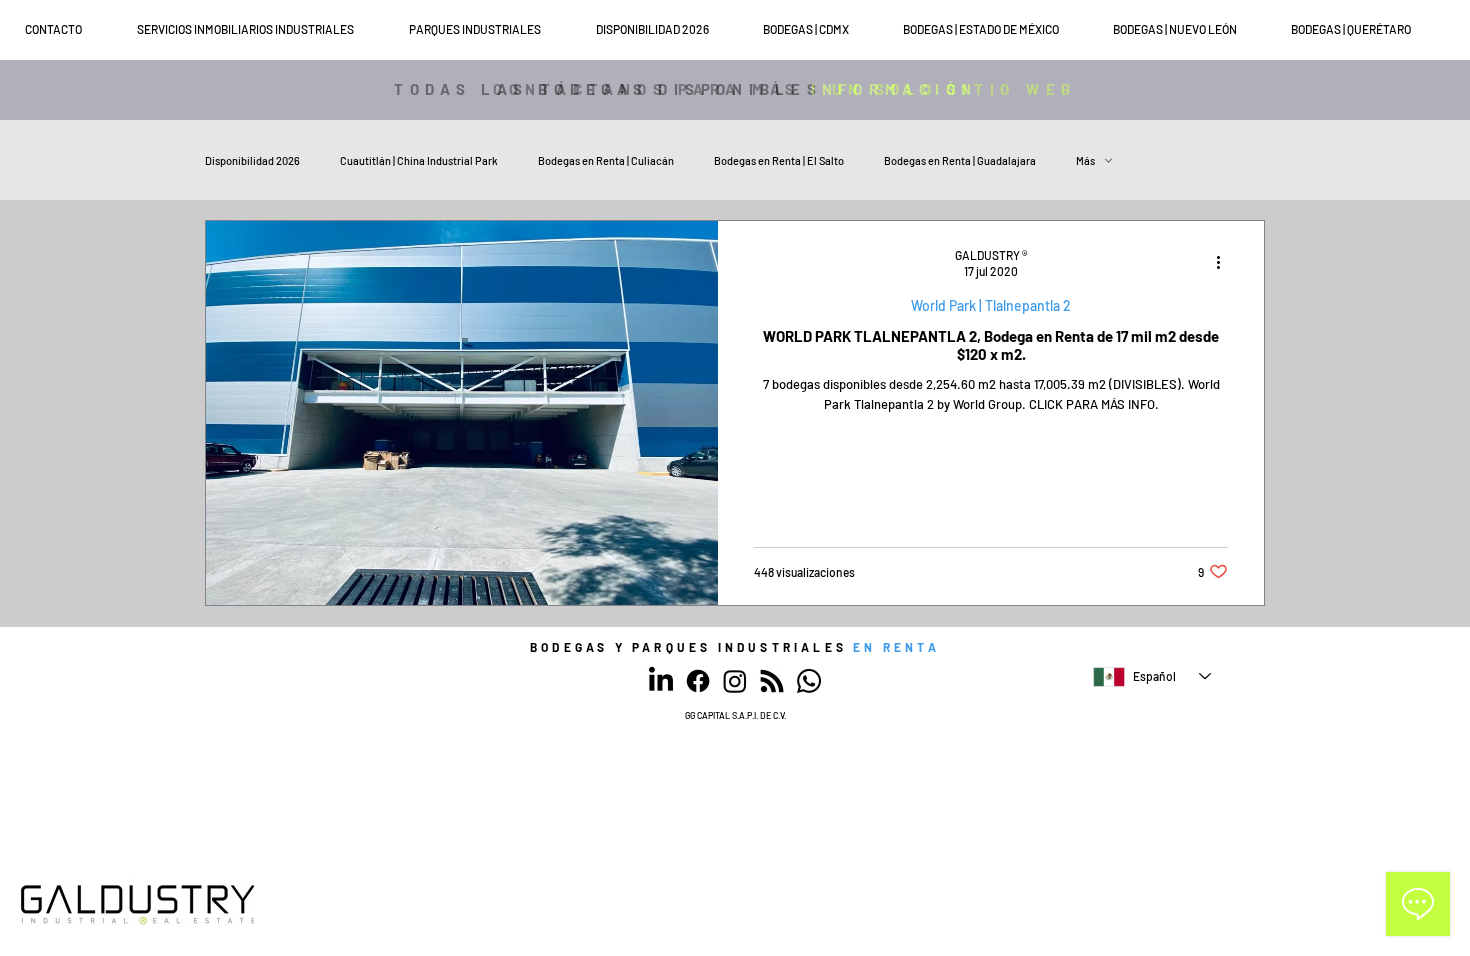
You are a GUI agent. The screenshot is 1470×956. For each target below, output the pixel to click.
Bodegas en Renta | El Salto (779, 160)
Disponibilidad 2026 (252, 160)
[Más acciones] (1225, 262)
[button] (263, 29)
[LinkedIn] (661, 681)
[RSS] (772, 681)
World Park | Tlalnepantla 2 (991, 305)
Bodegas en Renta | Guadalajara (960, 160)
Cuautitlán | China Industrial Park (419, 160)
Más (1085, 160)
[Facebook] (698, 681)
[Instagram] (735, 681)
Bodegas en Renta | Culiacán (606, 160)
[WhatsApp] (809, 681)
